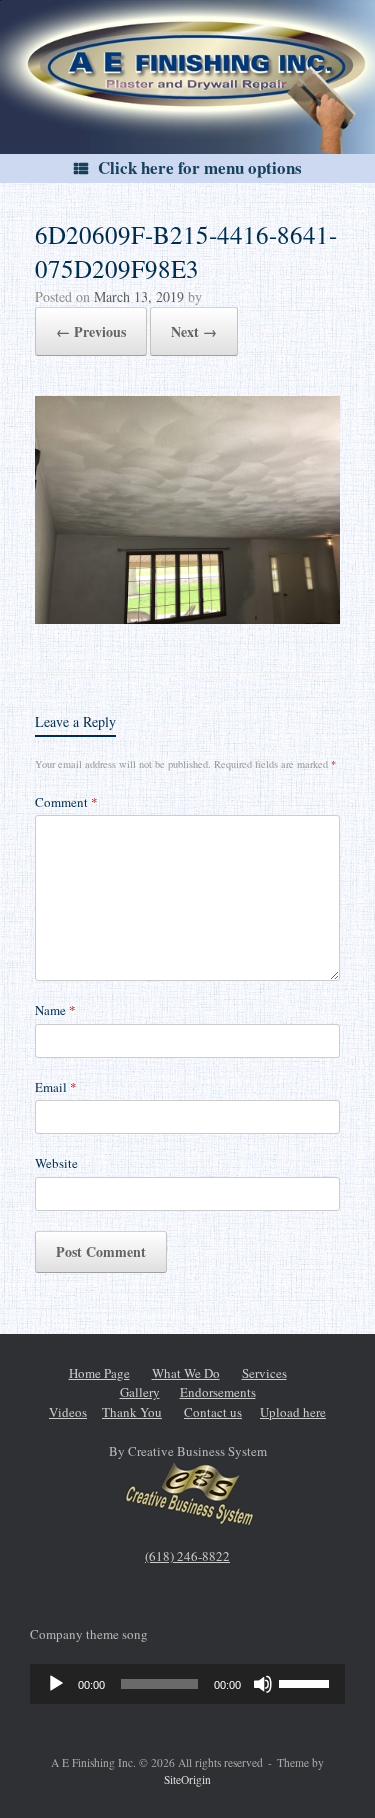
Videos (68, 1412)
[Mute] (263, 1684)
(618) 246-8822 (187, 1556)
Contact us (213, 1412)
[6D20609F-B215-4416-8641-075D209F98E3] (187, 617)
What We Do (186, 1373)
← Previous (91, 331)
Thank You (132, 1412)
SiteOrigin (187, 1779)
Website (56, 1163)
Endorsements (218, 1392)
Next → (194, 331)
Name (55, 1010)
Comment (66, 802)
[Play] (56, 1684)
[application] (187, 1684)
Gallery (140, 1392)
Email (56, 1087)
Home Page (99, 1373)
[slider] (307, 1682)
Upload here (293, 1412)
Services (264, 1373)
